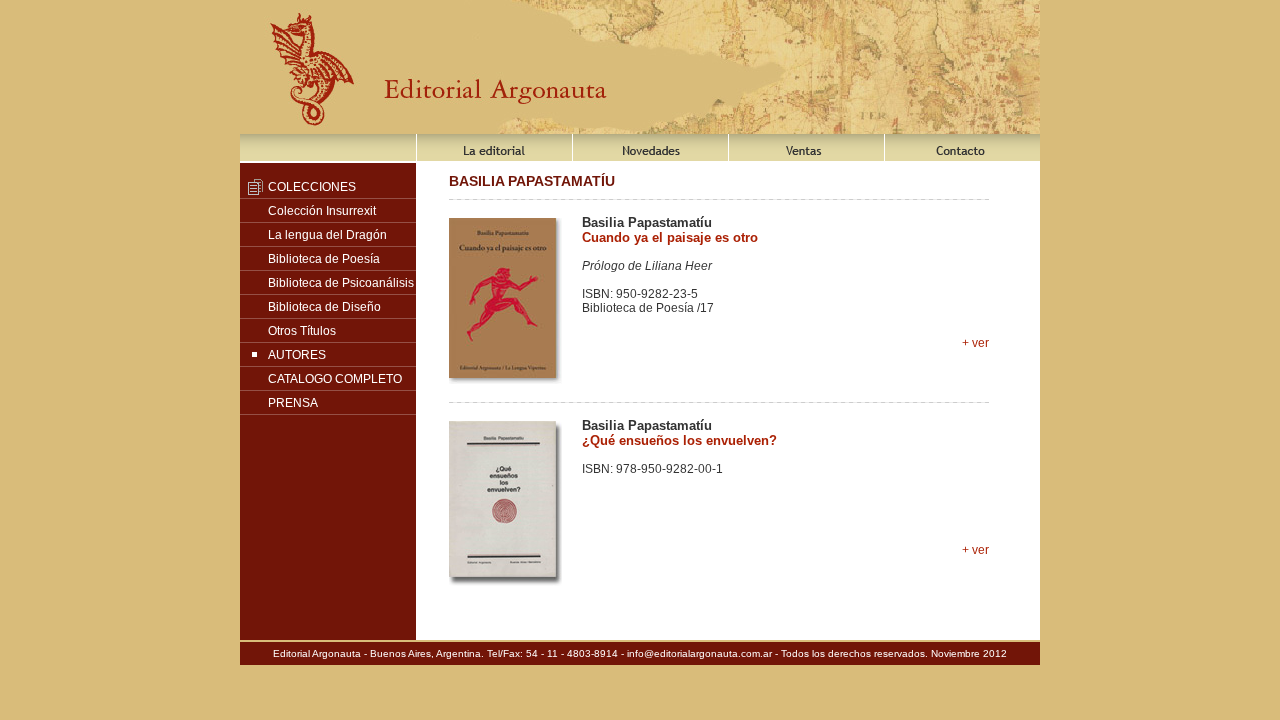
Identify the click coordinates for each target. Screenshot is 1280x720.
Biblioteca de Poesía (324, 259)
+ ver (975, 343)
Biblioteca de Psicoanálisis (341, 283)
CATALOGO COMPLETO (335, 379)
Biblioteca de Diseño (324, 307)
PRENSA (293, 403)
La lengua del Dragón (327, 235)
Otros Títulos (302, 331)
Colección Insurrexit (322, 211)
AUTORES (297, 355)
